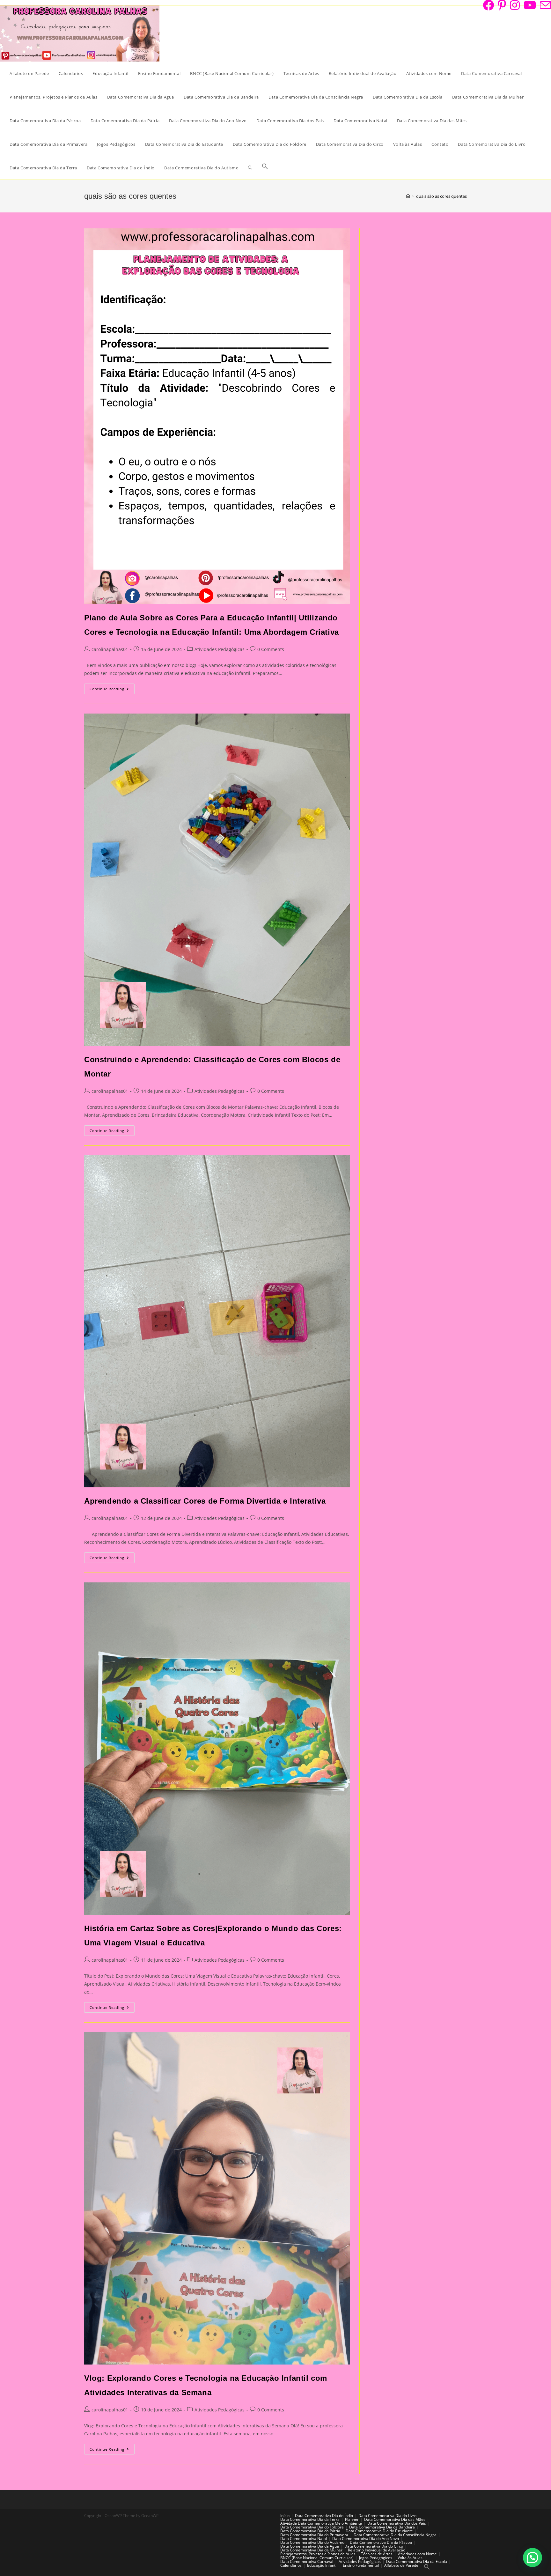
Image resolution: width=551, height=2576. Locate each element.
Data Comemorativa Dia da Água (310, 2546)
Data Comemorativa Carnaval (307, 2561)
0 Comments (271, 649)
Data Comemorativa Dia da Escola (417, 2561)
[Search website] (250, 168)
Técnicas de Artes (377, 2554)
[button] (533, 2557)
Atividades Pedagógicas (220, 649)
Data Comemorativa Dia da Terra (310, 2519)
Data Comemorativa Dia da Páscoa (381, 2542)
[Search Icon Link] (265, 168)
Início (285, 2516)
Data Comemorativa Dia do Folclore (312, 2527)
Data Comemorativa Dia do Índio (324, 2516)
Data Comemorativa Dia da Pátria (310, 2531)
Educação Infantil (322, 2565)
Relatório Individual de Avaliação (377, 2550)
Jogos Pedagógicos (376, 2558)
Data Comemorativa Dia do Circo (374, 2546)
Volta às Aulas (410, 2558)
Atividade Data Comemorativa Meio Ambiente (321, 2523)
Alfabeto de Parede (401, 2565)
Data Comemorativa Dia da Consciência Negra (395, 2535)
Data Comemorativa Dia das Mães (395, 2519)
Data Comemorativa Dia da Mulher (311, 2550)
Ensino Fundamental (361, 2565)
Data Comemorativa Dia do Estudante (379, 2531)
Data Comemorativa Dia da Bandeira (382, 2527)
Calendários (291, 2565)
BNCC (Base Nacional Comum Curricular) (317, 2558)
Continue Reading (112, 690)
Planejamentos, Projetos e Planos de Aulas (318, 2554)
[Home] (408, 196)
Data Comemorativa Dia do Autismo (312, 2542)
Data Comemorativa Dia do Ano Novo (366, 2539)
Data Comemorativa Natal (304, 2539)
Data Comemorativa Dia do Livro (387, 2516)
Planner (352, 2519)
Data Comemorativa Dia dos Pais (397, 2523)
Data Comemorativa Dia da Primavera (314, 2535)
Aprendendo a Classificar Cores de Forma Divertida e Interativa (205, 1501)
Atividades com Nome (417, 2554)
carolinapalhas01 (110, 649)
